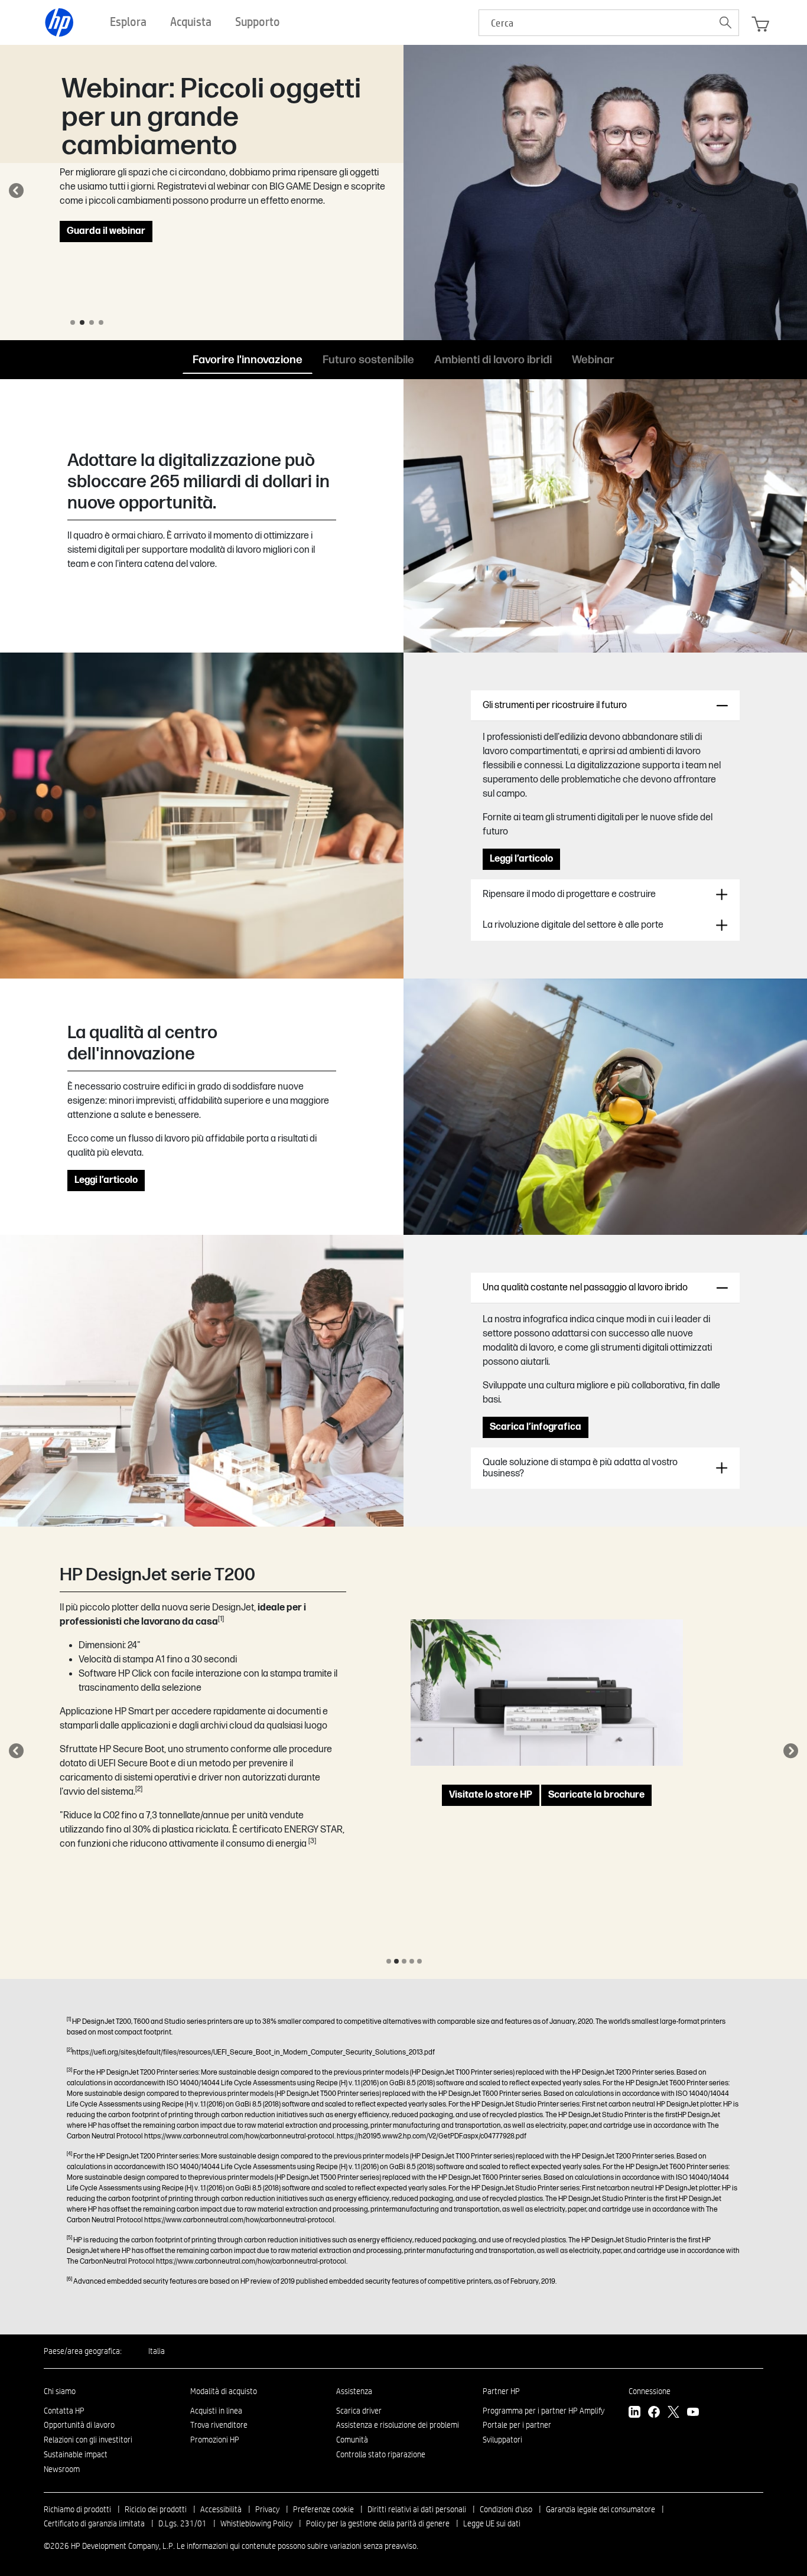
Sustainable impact (76, 2454)
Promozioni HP (215, 2440)
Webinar (593, 359)
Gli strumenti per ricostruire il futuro (555, 705)
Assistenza (354, 2391)
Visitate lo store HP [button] (491, 1806)
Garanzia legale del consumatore (601, 2509)
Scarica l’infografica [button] (536, 1427)
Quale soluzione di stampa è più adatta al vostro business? (580, 1468)
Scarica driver (359, 2411)
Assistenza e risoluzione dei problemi (398, 2425)
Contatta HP (64, 2411)
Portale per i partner (517, 2425)
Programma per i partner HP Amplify (544, 2411)
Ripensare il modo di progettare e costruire (569, 894)
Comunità (352, 2440)
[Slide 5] (419, 1961)
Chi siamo (60, 2391)
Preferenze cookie (323, 2509)
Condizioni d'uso (506, 2509)
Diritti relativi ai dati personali (417, 2509)
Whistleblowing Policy (256, 2523)
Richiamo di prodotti (77, 2509)
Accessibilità (221, 2509)
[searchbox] (596, 23)
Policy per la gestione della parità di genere (378, 2523)
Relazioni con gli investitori (88, 2440)
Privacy (267, 2509)
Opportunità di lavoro (79, 2425)
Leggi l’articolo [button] (521, 859)
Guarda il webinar (106, 231)
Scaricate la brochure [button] (596, 1806)
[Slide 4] (101, 322)
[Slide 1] (73, 322)
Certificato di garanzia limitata (94, 2523)
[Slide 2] (82, 322)
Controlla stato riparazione (381, 2454)
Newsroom (62, 2469)
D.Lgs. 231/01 (183, 2523)
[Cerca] (725, 22)
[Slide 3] (92, 322)
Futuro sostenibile (368, 359)
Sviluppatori (502, 2440)
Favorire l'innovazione (248, 359)
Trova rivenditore (219, 2425)
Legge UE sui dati (492, 2523)
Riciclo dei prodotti (156, 2509)
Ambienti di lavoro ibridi (493, 359)
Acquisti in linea (216, 2411)
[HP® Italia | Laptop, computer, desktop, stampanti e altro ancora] (60, 22)
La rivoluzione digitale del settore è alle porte (573, 925)
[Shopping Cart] (760, 24)
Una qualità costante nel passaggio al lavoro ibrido (585, 1288)
